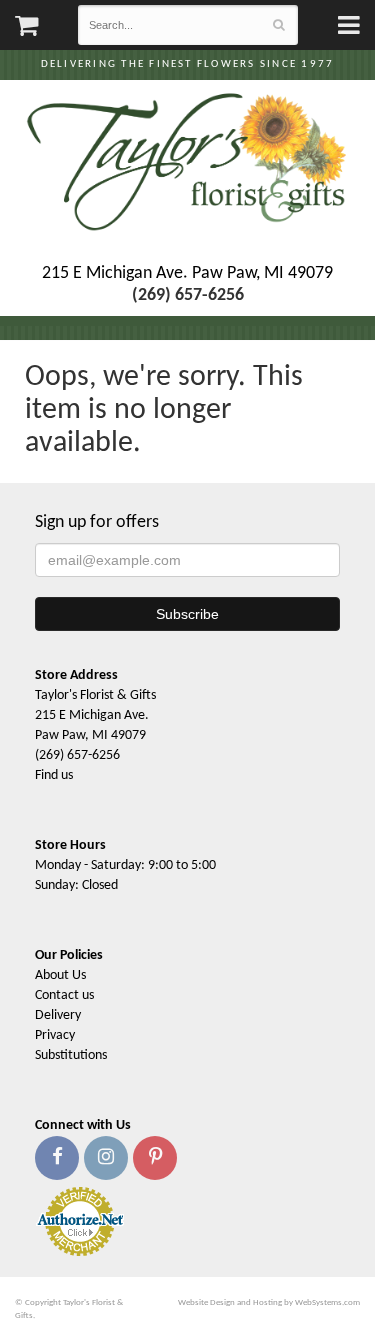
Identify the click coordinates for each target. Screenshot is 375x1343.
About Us (60, 975)
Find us (54, 775)
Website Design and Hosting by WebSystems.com (269, 1302)
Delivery (58, 1015)
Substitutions (71, 1055)
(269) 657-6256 (77, 755)
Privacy (55, 1035)
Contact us (64, 995)
